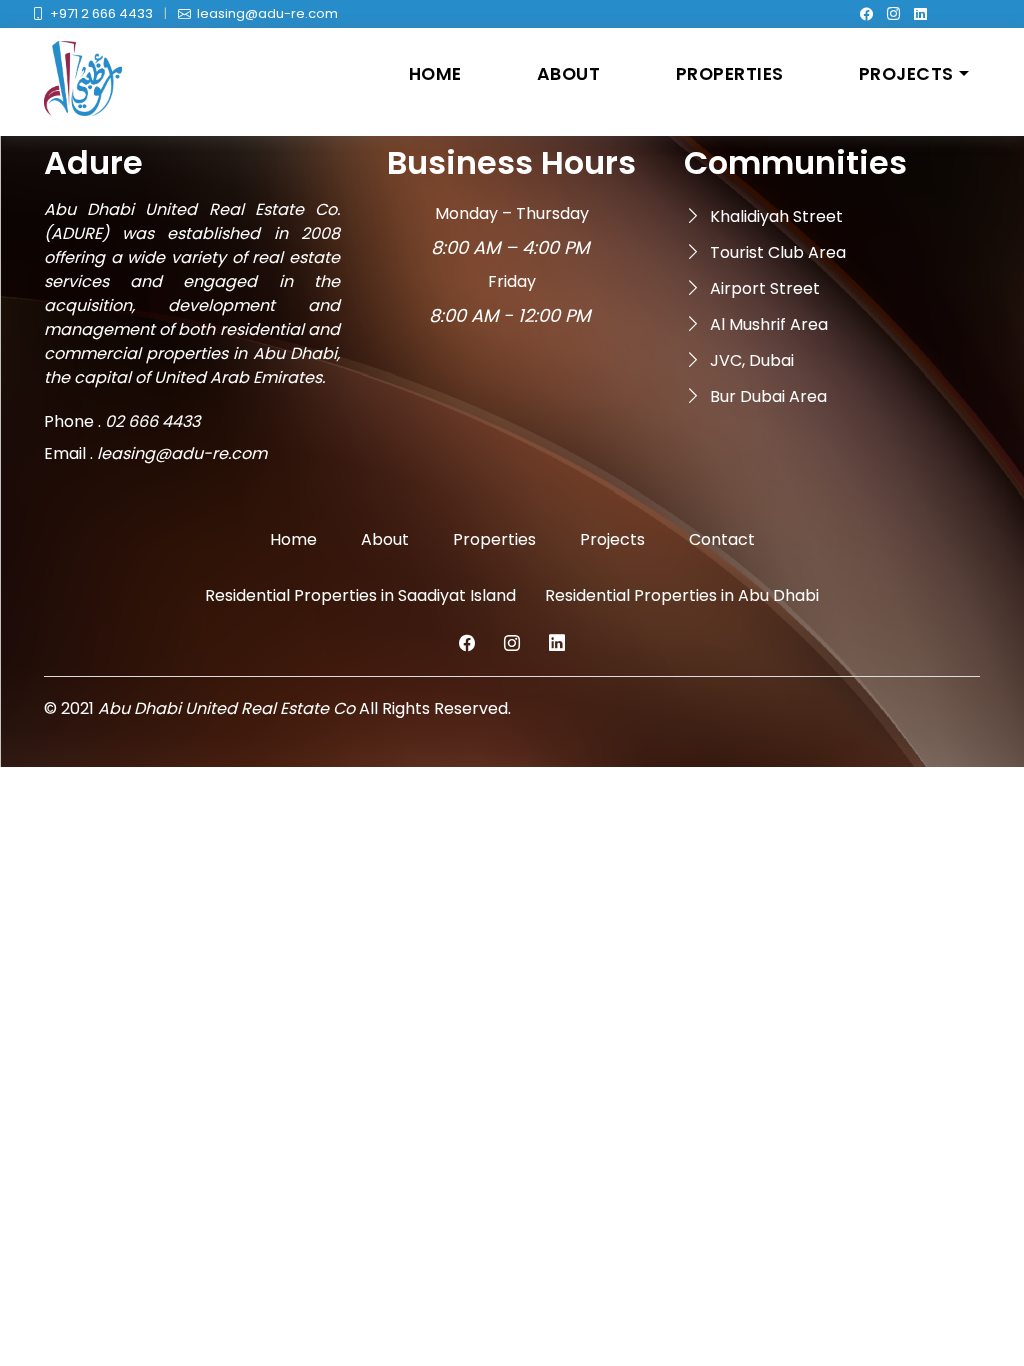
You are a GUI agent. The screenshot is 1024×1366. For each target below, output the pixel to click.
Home (435, 74)
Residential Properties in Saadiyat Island (360, 595)
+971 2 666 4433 (101, 13)
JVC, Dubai (752, 360)
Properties (730, 74)
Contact (722, 539)
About (569, 74)
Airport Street (765, 288)
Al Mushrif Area (769, 324)
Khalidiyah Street (776, 216)
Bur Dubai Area (768, 396)
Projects (906, 74)
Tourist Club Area (778, 252)
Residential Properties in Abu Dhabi (682, 595)
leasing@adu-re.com (267, 13)
